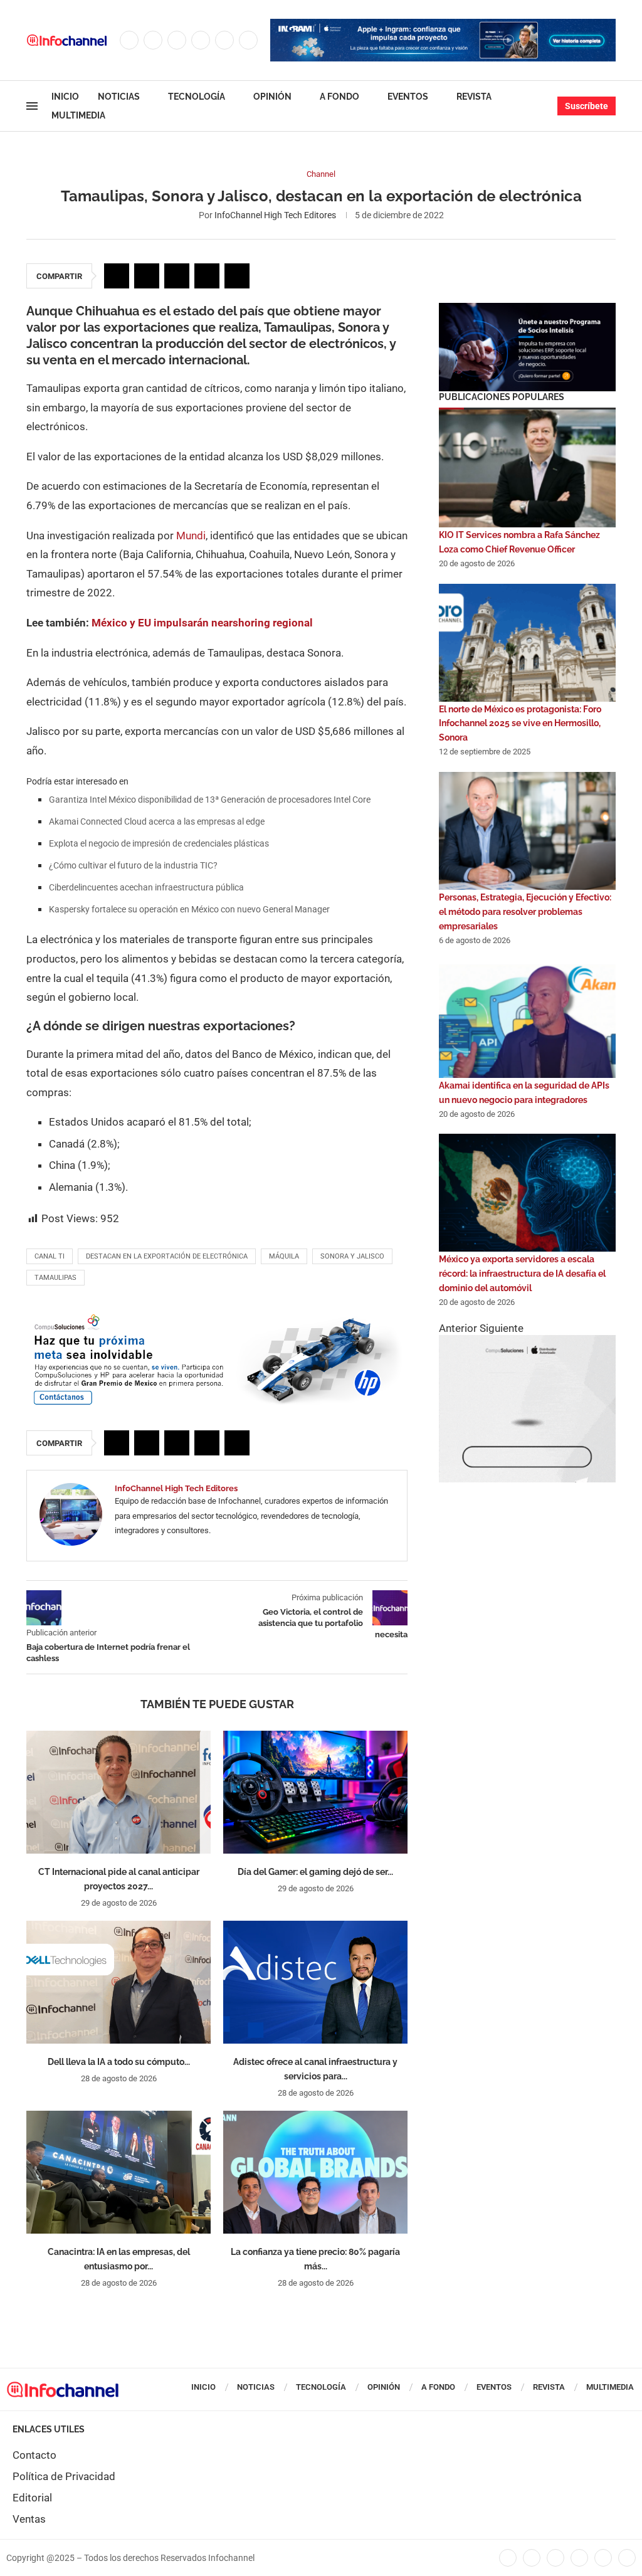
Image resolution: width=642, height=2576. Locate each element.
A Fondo (339, 97)
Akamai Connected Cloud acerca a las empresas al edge (157, 821)
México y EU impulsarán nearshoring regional (202, 623)
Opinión (272, 97)
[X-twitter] (532, 2558)
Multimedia (78, 115)
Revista (474, 97)
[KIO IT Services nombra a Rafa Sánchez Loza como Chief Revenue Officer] (527, 468)
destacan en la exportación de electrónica (167, 1256)
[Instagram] (177, 40)
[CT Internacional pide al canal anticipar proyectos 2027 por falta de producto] (118, 1792)
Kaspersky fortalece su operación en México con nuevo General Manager (189, 909)
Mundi (191, 536)
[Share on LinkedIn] (177, 276)
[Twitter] (153, 40)
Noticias (119, 97)
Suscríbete (587, 106)
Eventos (408, 97)
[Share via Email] (237, 276)
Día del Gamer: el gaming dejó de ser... (315, 1872)
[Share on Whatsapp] (207, 276)
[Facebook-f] (508, 2558)
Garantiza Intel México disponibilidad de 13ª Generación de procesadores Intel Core (210, 800)
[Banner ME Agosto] (217, 1317)
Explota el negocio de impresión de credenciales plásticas (159, 843)
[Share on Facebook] (117, 276)
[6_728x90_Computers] (443, 25)
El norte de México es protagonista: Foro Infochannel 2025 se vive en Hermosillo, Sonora (520, 724)
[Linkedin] (201, 40)
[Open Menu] (32, 106)
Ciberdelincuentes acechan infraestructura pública (146, 887)
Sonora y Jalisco (352, 1256)
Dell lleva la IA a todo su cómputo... (119, 2062)
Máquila (284, 1256)
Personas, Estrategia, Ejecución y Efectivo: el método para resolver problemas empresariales (525, 912)
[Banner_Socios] (527, 309)
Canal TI (50, 1256)
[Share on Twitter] (147, 276)
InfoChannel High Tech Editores (275, 215)
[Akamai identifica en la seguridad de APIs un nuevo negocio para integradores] (527, 1019)
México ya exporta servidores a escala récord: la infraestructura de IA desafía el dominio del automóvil (522, 1274)
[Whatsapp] (248, 40)
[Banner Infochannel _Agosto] (527, 1341)
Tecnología (197, 97)
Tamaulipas (55, 1278)
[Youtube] (224, 40)
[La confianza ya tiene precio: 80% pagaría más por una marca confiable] (315, 2172)
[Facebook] (129, 40)
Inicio (65, 97)
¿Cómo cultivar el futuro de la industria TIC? (133, 865)
